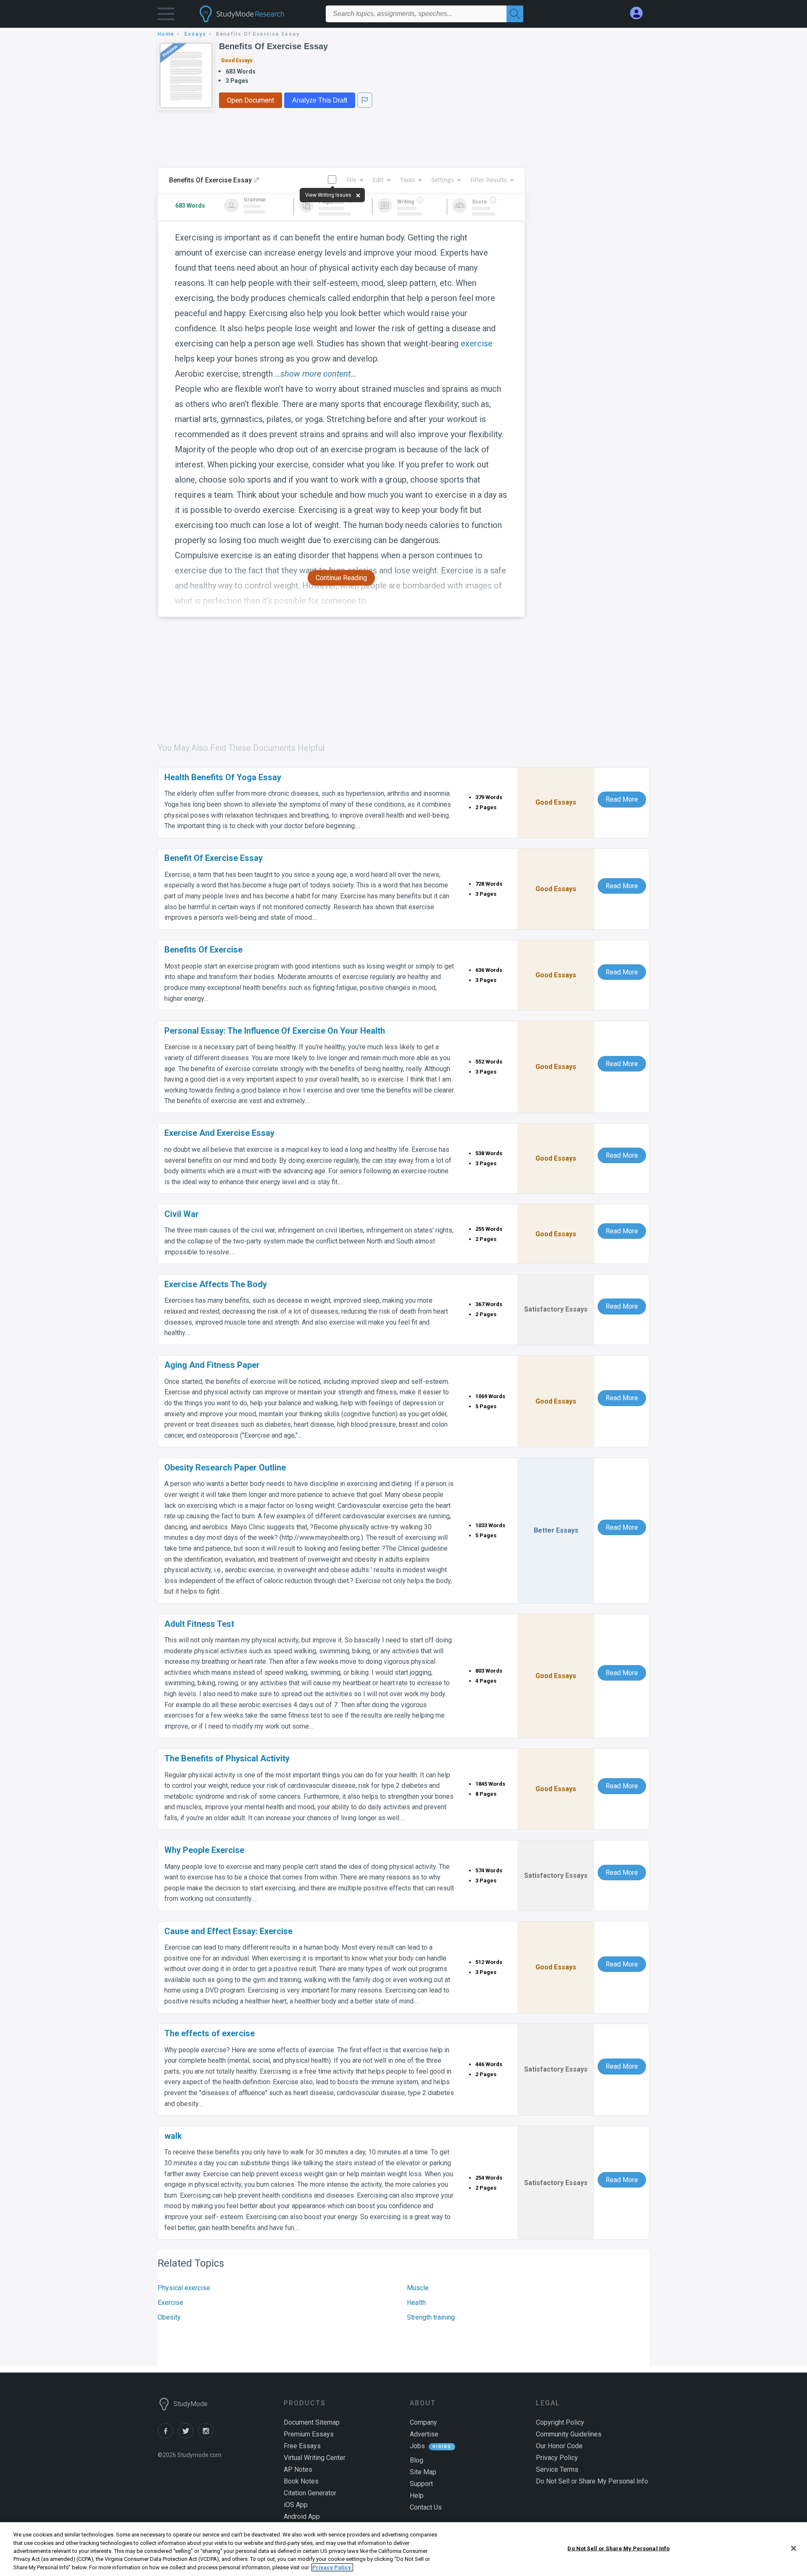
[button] (166, 16)
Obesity (169, 2317)
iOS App (296, 2505)
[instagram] (207, 2436)
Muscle (418, 2288)
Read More (622, 799)
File (352, 180)
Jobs (417, 2446)
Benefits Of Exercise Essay (273, 46)
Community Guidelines (569, 2434)
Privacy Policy (557, 2458)
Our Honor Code (559, 2446)
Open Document (251, 100)
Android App (302, 2517)
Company (423, 2422)
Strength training (431, 2317)
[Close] (794, 2548)
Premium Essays (309, 2434)
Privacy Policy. (332, 2567)
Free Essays (302, 2446)
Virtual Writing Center (315, 2458)
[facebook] (168, 2436)
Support (421, 2484)
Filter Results (489, 180)
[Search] (515, 14)
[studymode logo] (256, 14)
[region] (403, 2549)
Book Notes (301, 2481)
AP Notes (298, 2469)
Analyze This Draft (320, 100)
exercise (477, 343)
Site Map (423, 2472)
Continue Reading (341, 578)
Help (417, 2495)
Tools (407, 180)
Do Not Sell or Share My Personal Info (618, 2548)
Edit (378, 180)
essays (195, 34)
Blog (417, 2460)
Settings (443, 180)
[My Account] (640, 13)
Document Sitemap (312, 2422)
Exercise (170, 2303)
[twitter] (188, 2436)
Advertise (424, 2434)
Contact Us (426, 2507)
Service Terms (557, 2469)
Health (416, 2303)
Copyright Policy (560, 2422)
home (166, 34)
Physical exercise (184, 2288)
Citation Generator (310, 2493)
